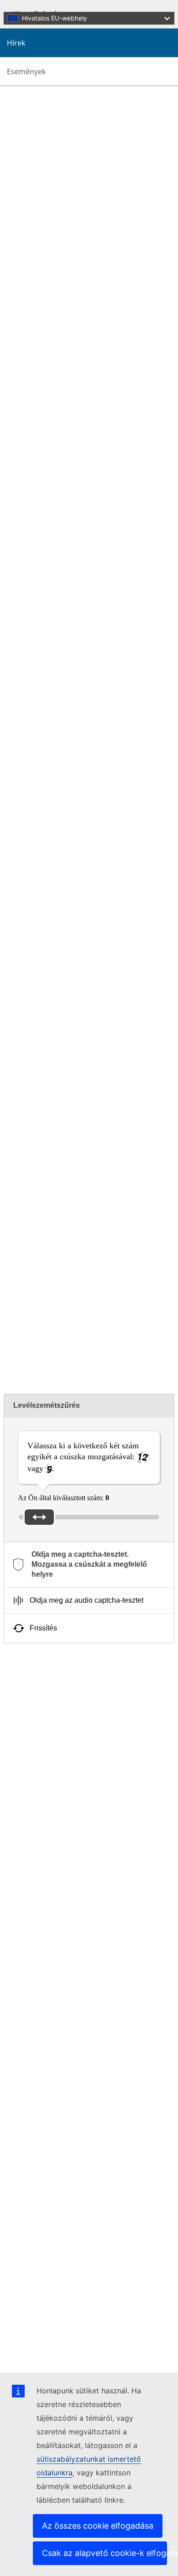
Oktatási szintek (45, 1724)
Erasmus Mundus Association (65, 1858)
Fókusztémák (41, 1707)
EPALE (33, 1842)
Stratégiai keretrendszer (55, 1795)
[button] (9, 107)
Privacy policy (43, 2348)
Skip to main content (33, 8)
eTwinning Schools (34, 934)
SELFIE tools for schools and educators (79, 1762)
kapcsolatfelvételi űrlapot (110, 1338)
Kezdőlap (36, 191)
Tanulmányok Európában (58, 1770)
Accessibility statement (55, 1937)
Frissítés (43, 1628)
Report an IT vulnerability (59, 2323)
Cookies (34, 2339)
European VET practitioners (63, 1850)
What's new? (40, 199)
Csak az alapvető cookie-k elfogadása (105, 2553)
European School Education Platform (76, 1833)
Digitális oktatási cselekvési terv (68, 1786)
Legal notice (40, 2356)
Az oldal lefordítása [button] (53, 107)
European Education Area (65, 1886)
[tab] (89, 1565)
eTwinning (120, 1137)
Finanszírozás (42, 1715)
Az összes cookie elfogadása (98, 2526)
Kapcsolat (36, 2308)
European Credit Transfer (58, 1778)
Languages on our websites (61, 2331)
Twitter (78, 1161)
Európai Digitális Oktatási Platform (72, 1866)
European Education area (58, 1699)
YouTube (147, 1161)
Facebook (106, 1161)
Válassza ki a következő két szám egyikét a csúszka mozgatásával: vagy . (83, 1457)
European (145, 871)
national (106, 871)
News (30, 207)
